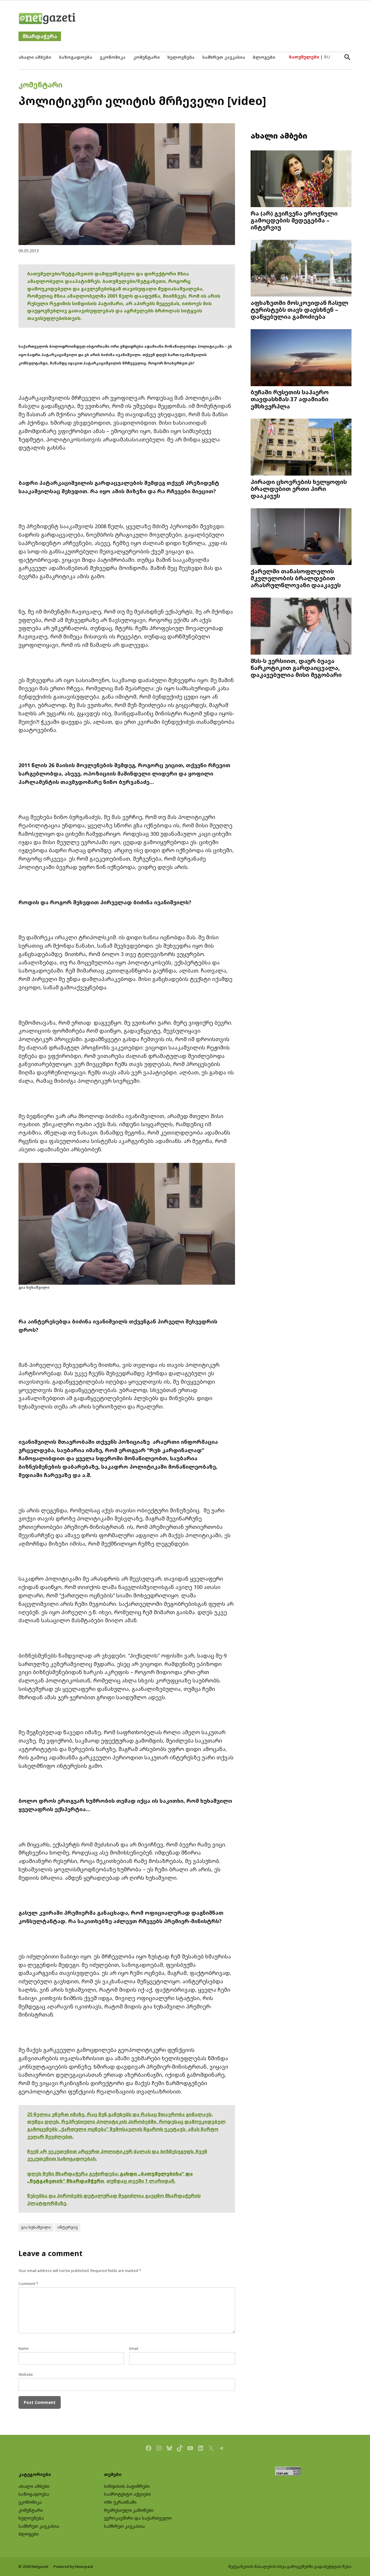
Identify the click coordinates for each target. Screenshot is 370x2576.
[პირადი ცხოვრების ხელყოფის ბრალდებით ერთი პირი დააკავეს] (301, 448)
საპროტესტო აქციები (127, 2494)
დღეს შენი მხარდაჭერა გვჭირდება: (74, 2174)
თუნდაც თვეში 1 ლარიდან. (141, 2181)
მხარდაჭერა (40, 36)
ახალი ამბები (35, 57)
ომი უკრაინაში (120, 2502)
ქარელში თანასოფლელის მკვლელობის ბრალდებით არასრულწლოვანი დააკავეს (296, 578)
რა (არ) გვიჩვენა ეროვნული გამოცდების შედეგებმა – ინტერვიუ (294, 220)
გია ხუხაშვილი (36, 2227)
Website (26, 2375)
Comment (28, 2284)
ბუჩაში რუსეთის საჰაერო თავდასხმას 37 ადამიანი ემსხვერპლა (290, 399)
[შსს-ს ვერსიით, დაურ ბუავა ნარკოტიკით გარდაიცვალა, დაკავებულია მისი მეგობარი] (301, 627)
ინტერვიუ (68, 2227)
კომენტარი (147, 57)
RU (327, 57)
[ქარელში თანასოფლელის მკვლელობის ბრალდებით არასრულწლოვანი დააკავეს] (301, 537)
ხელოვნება (181, 57)
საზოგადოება (76, 57)
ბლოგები (264, 57)
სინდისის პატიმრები (127, 2486)
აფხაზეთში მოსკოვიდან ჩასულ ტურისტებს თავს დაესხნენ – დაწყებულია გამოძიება (299, 310)
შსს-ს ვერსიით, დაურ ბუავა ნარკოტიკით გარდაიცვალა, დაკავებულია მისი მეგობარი (296, 668)
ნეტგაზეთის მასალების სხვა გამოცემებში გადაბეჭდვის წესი (290, 2567)
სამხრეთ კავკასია (224, 57)
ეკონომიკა (113, 57)
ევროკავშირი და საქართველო (138, 2518)
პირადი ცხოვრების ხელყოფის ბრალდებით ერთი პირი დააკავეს (299, 489)
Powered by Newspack (73, 2567)
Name (24, 2348)
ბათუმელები (304, 57)
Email (134, 2348)
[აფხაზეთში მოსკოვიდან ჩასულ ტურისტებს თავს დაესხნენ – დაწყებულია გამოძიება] (301, 269)
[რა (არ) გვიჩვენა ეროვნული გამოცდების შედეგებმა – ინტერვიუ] (301, 179)
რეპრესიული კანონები (129, 2510)
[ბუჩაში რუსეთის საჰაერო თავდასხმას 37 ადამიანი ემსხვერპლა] (301, 358)
